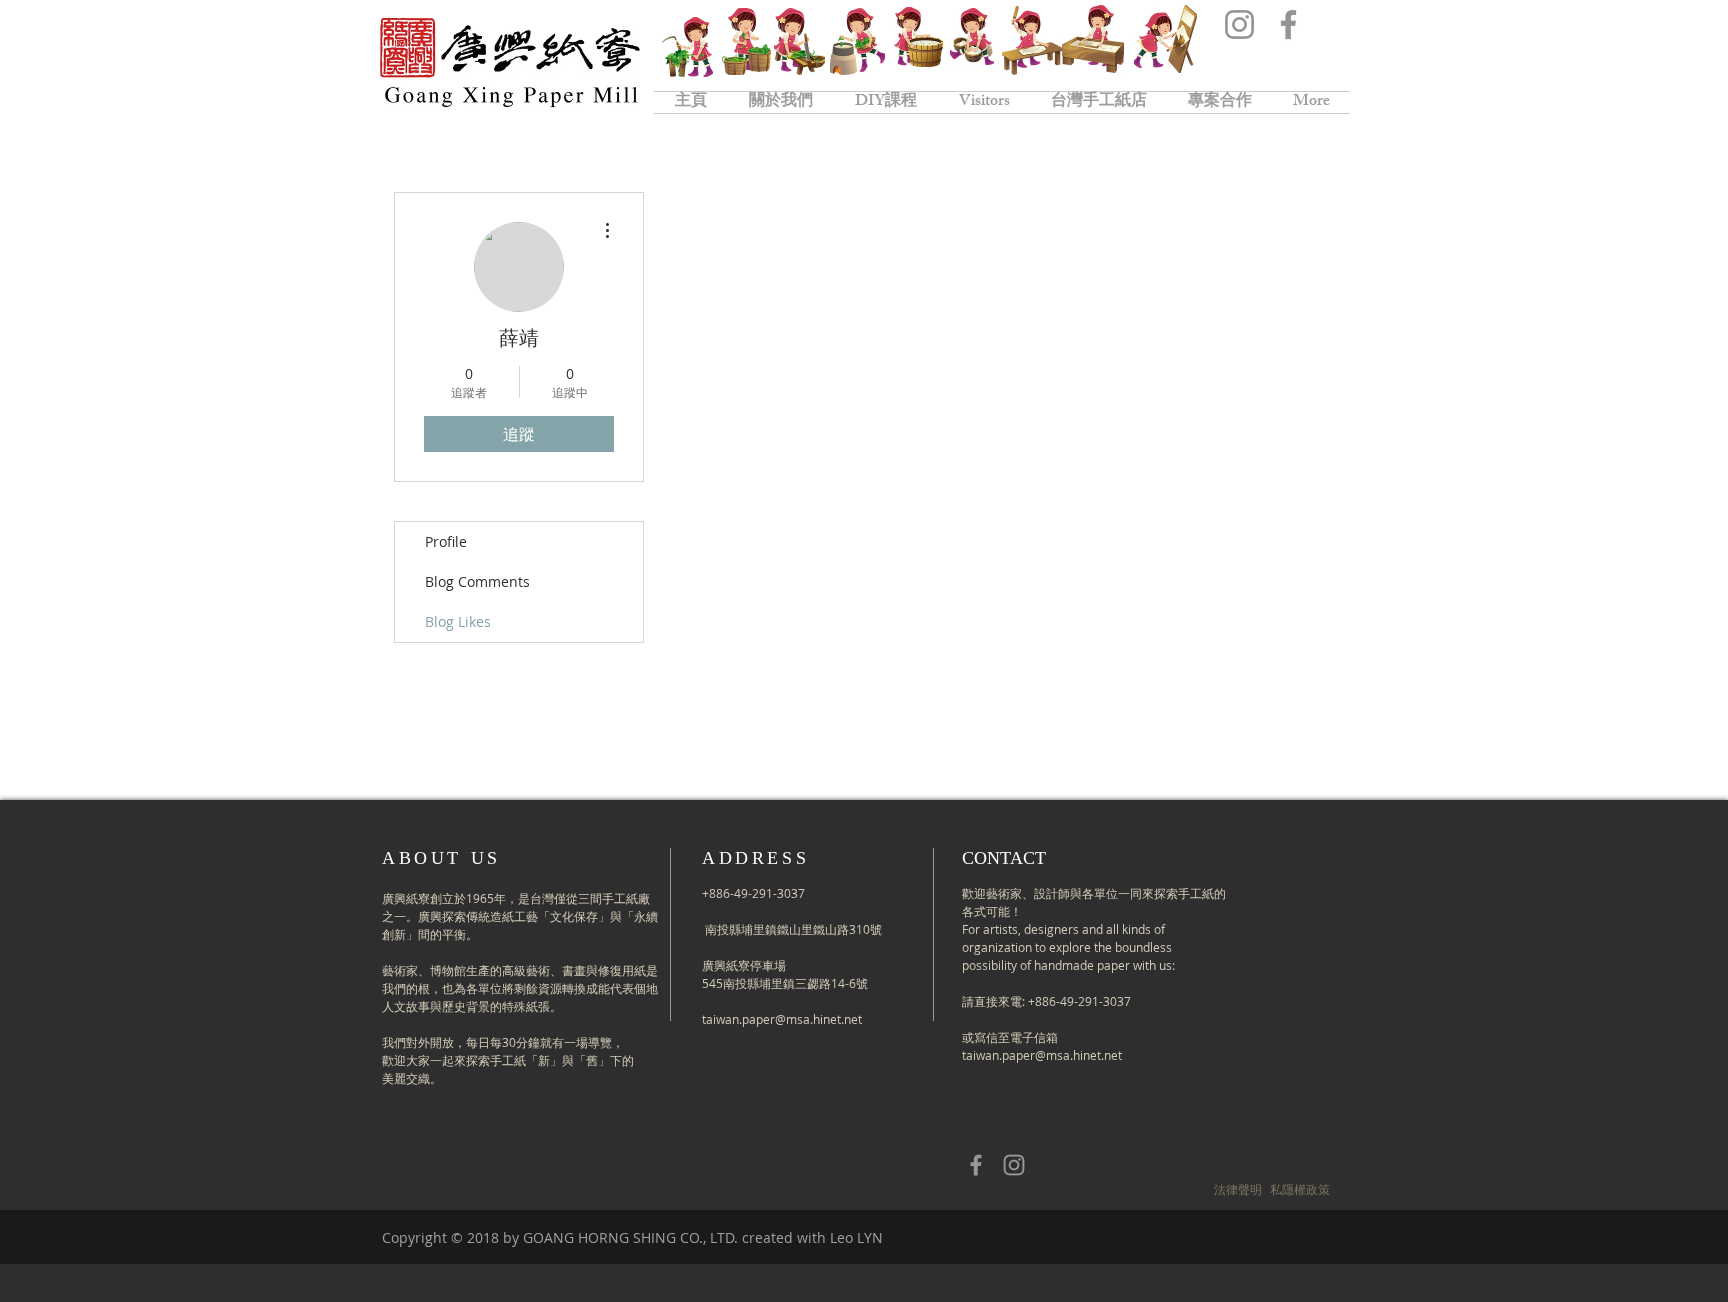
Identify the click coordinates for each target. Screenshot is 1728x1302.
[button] (1238, 1189)
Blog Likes (458, 621)
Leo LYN (856, 1237)
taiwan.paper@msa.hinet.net (782, 1019)
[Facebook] (1288, 24)
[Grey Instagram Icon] (1014, 1165)
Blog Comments (477, 581)
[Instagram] (1239, 24)
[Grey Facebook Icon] (976, 1165)
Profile (446, 541)
